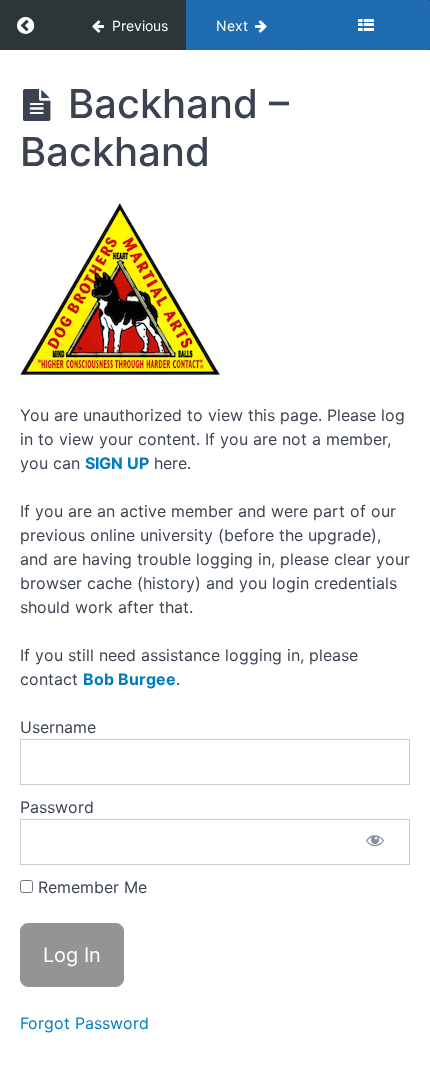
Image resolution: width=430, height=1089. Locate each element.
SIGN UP (117, 463)
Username (58, 727)
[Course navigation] (365, 25)
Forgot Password (84, 1023)
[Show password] (375, 842)
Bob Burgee (129, 679)
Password (57, 807)
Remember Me (90, 887)
